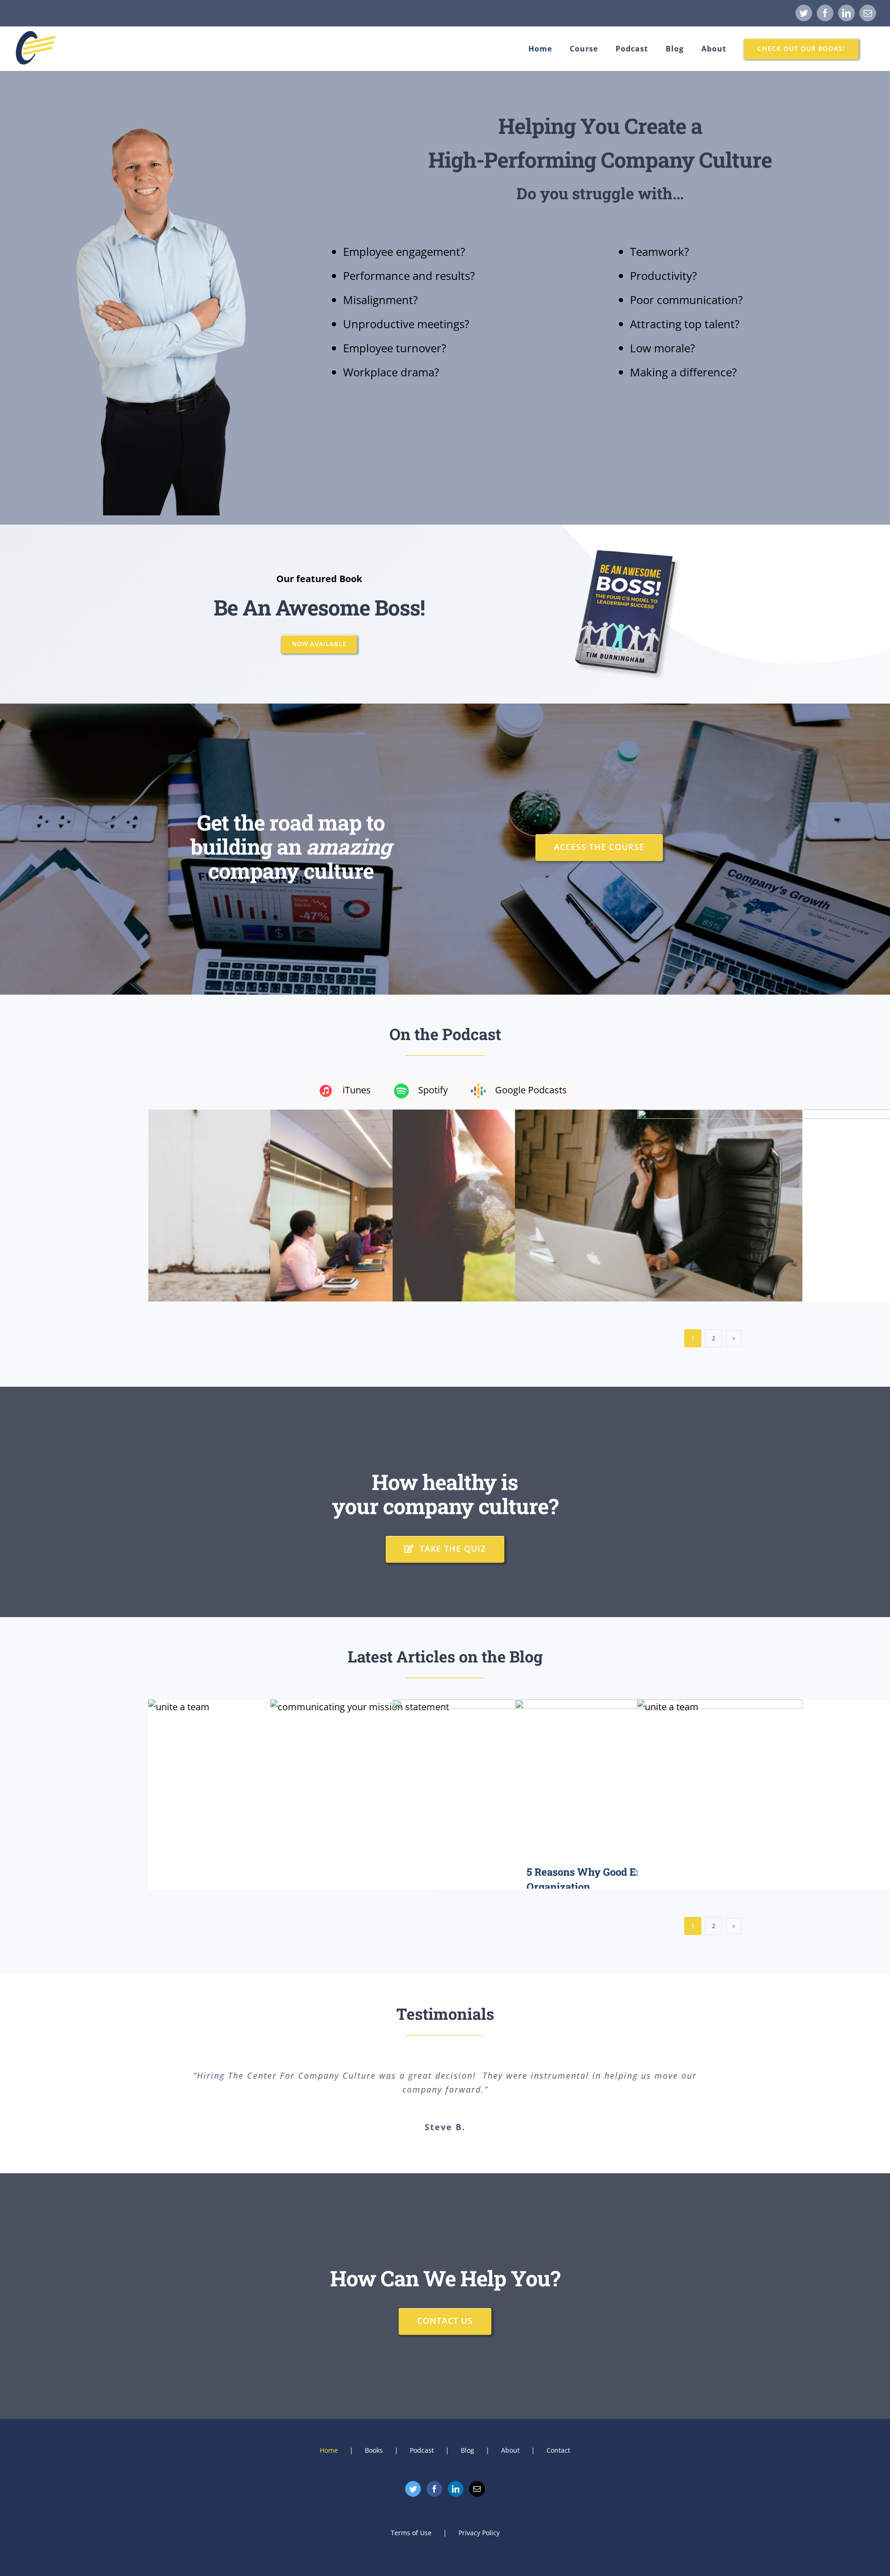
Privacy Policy (479, 2533)
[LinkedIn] (456, 2489)
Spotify (433, 1090)
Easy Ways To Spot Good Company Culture (781, 1806)
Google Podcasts (531, 1090)
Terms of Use (411, 2533)
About (510, 2450)
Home (329, 2450)
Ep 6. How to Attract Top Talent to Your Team (781, 1203)
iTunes (357, 1090)
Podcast (422, 2450)
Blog (467, 2450)
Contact (558, 2450)
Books (374, 2450)
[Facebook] (434, 2489)
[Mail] (477, 2489)
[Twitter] (413, 2489)
